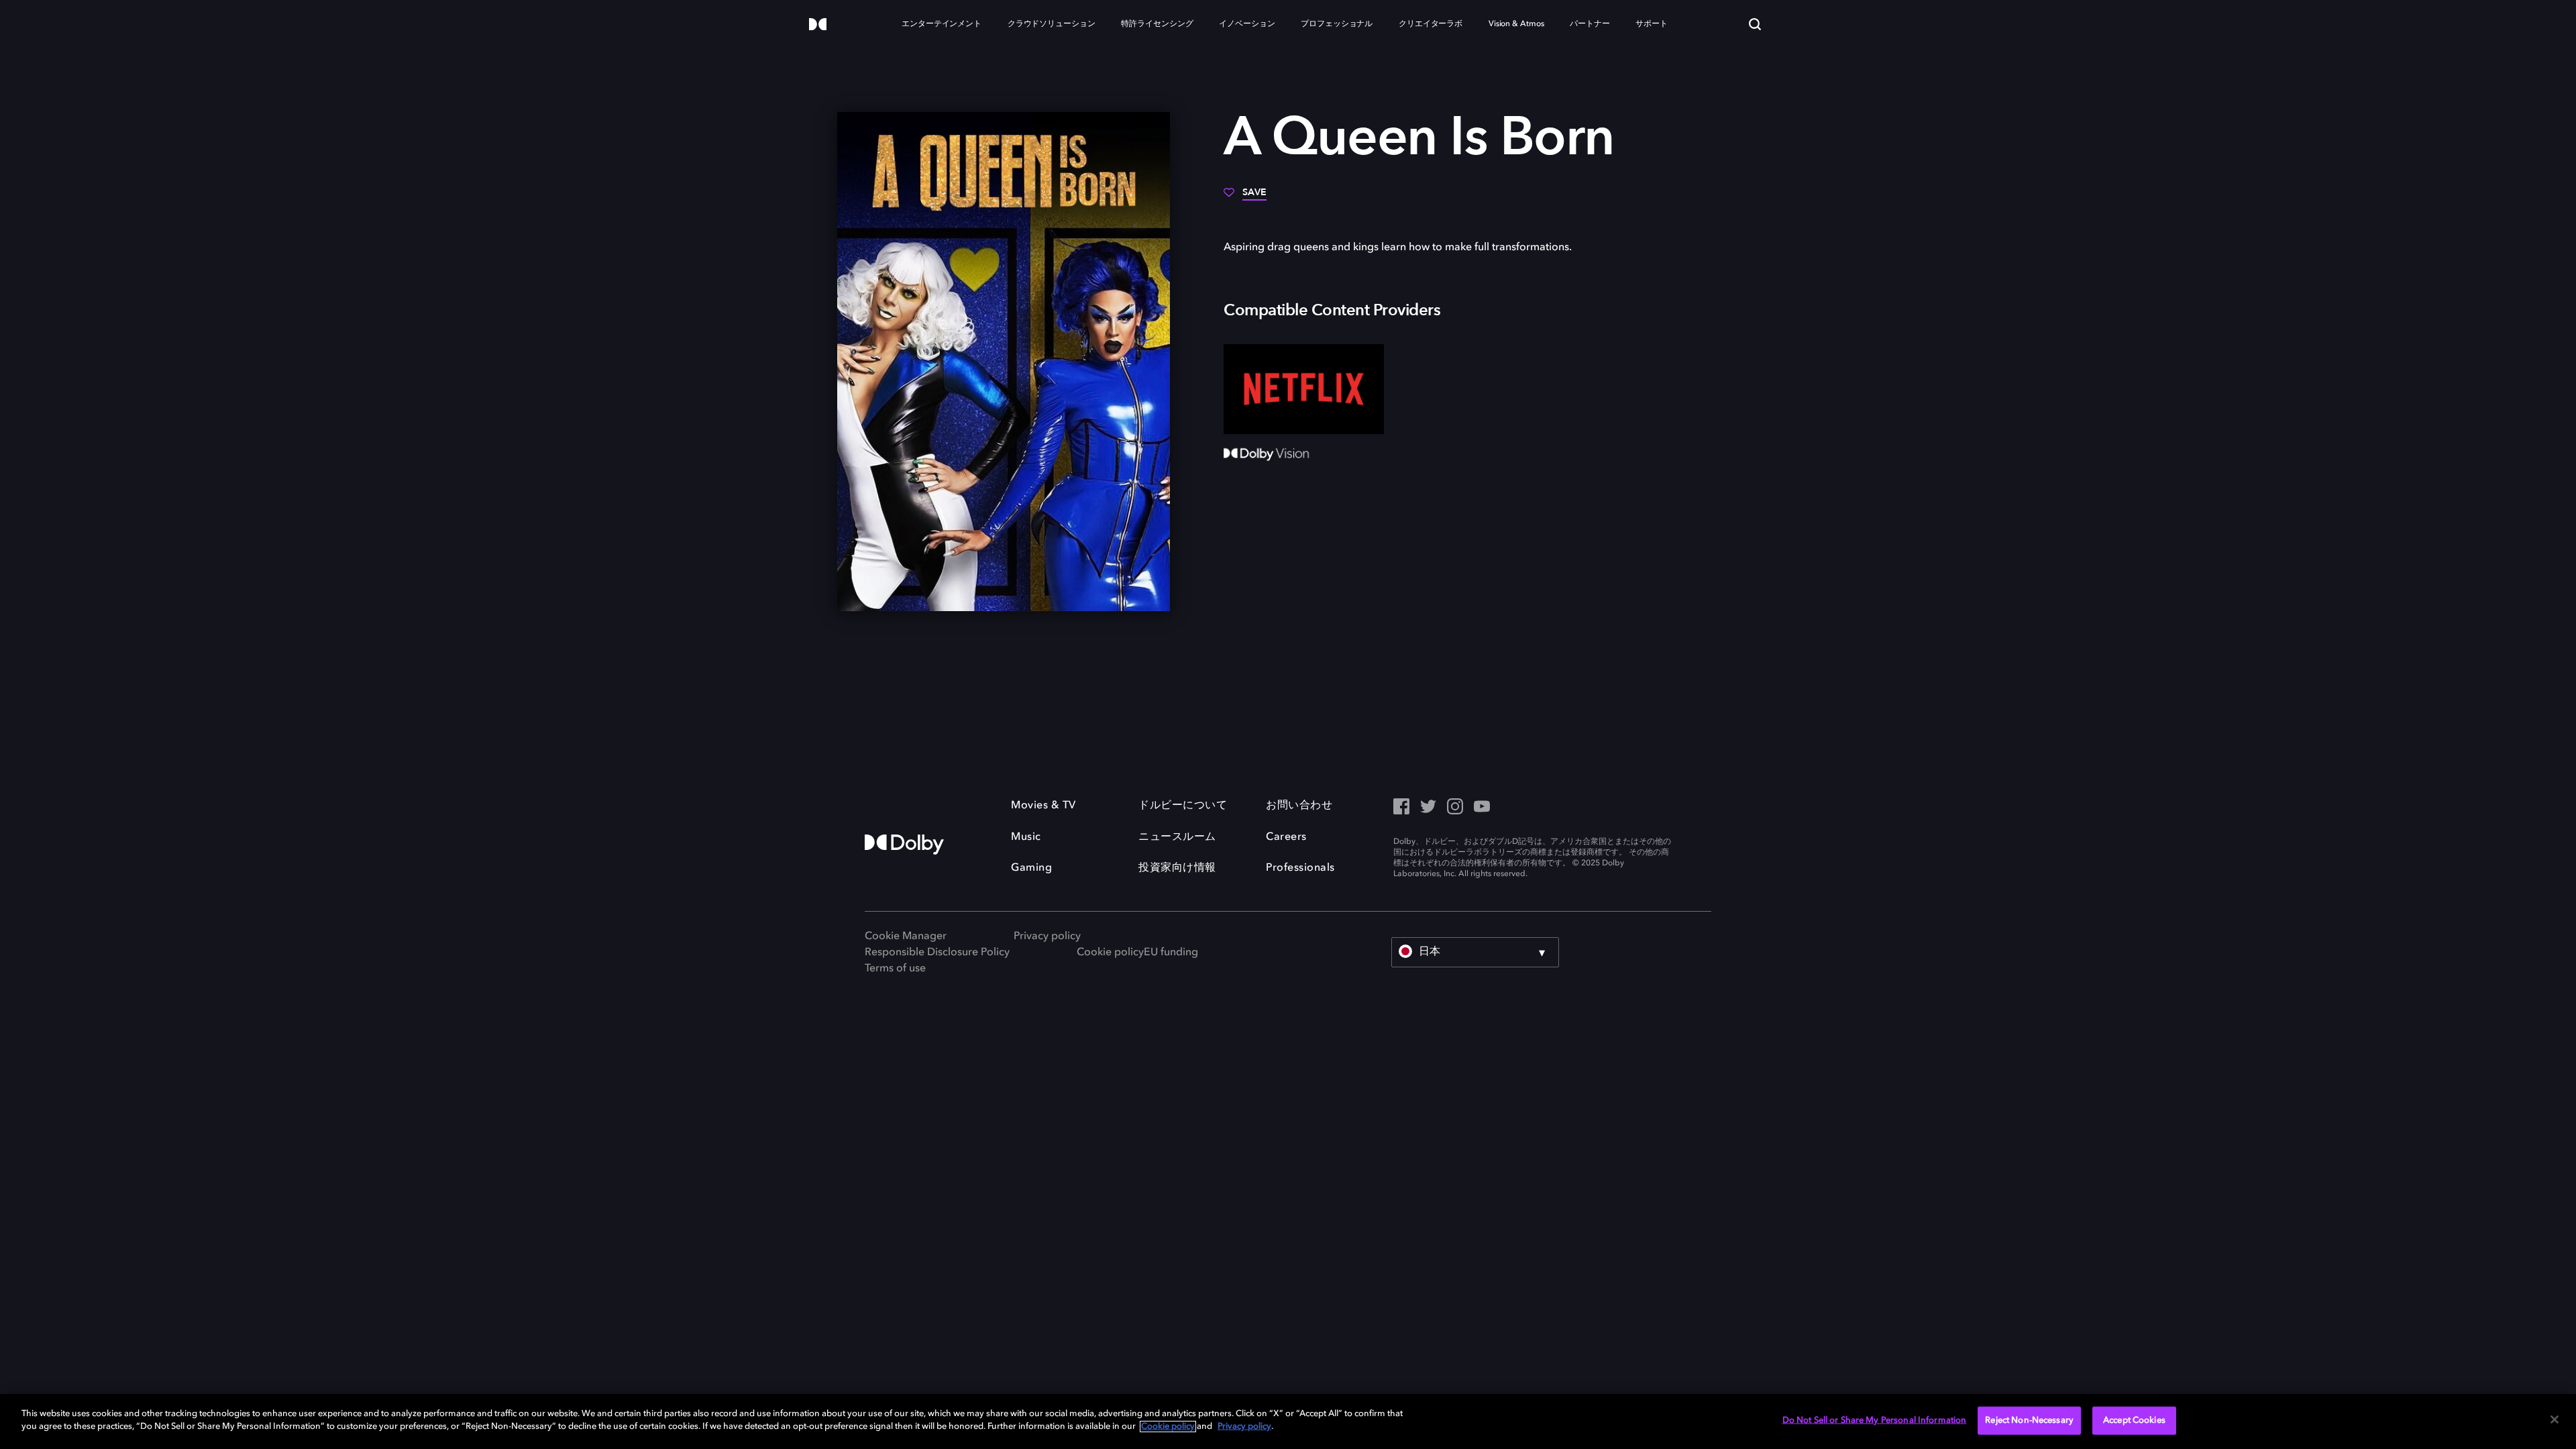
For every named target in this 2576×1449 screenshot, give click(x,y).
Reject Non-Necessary (2029, 1420)
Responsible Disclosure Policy (937, 953)
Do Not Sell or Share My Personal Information (1875, 1420)
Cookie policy (1110, 953)
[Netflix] (1304, 389)
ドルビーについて (1183, 806)
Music (1026, 837)
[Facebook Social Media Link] (1401, 808)
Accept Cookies (2134, 1420)
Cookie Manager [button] (906, 936)
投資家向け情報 (1177, 868)
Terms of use (895, 969)
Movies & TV (1043, 806)
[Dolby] (818, 25)
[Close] (2555, 1419)
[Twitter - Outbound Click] (1428, 808)
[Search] (1755, 24)
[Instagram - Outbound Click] (1455, 808)
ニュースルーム (1177, 837)
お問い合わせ (1299, 806)
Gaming (1031, 868)
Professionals (1300, 868)
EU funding (1171, 953)
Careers (1286, 837)
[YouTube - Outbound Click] (1482, 808)
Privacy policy (1047, 936)
